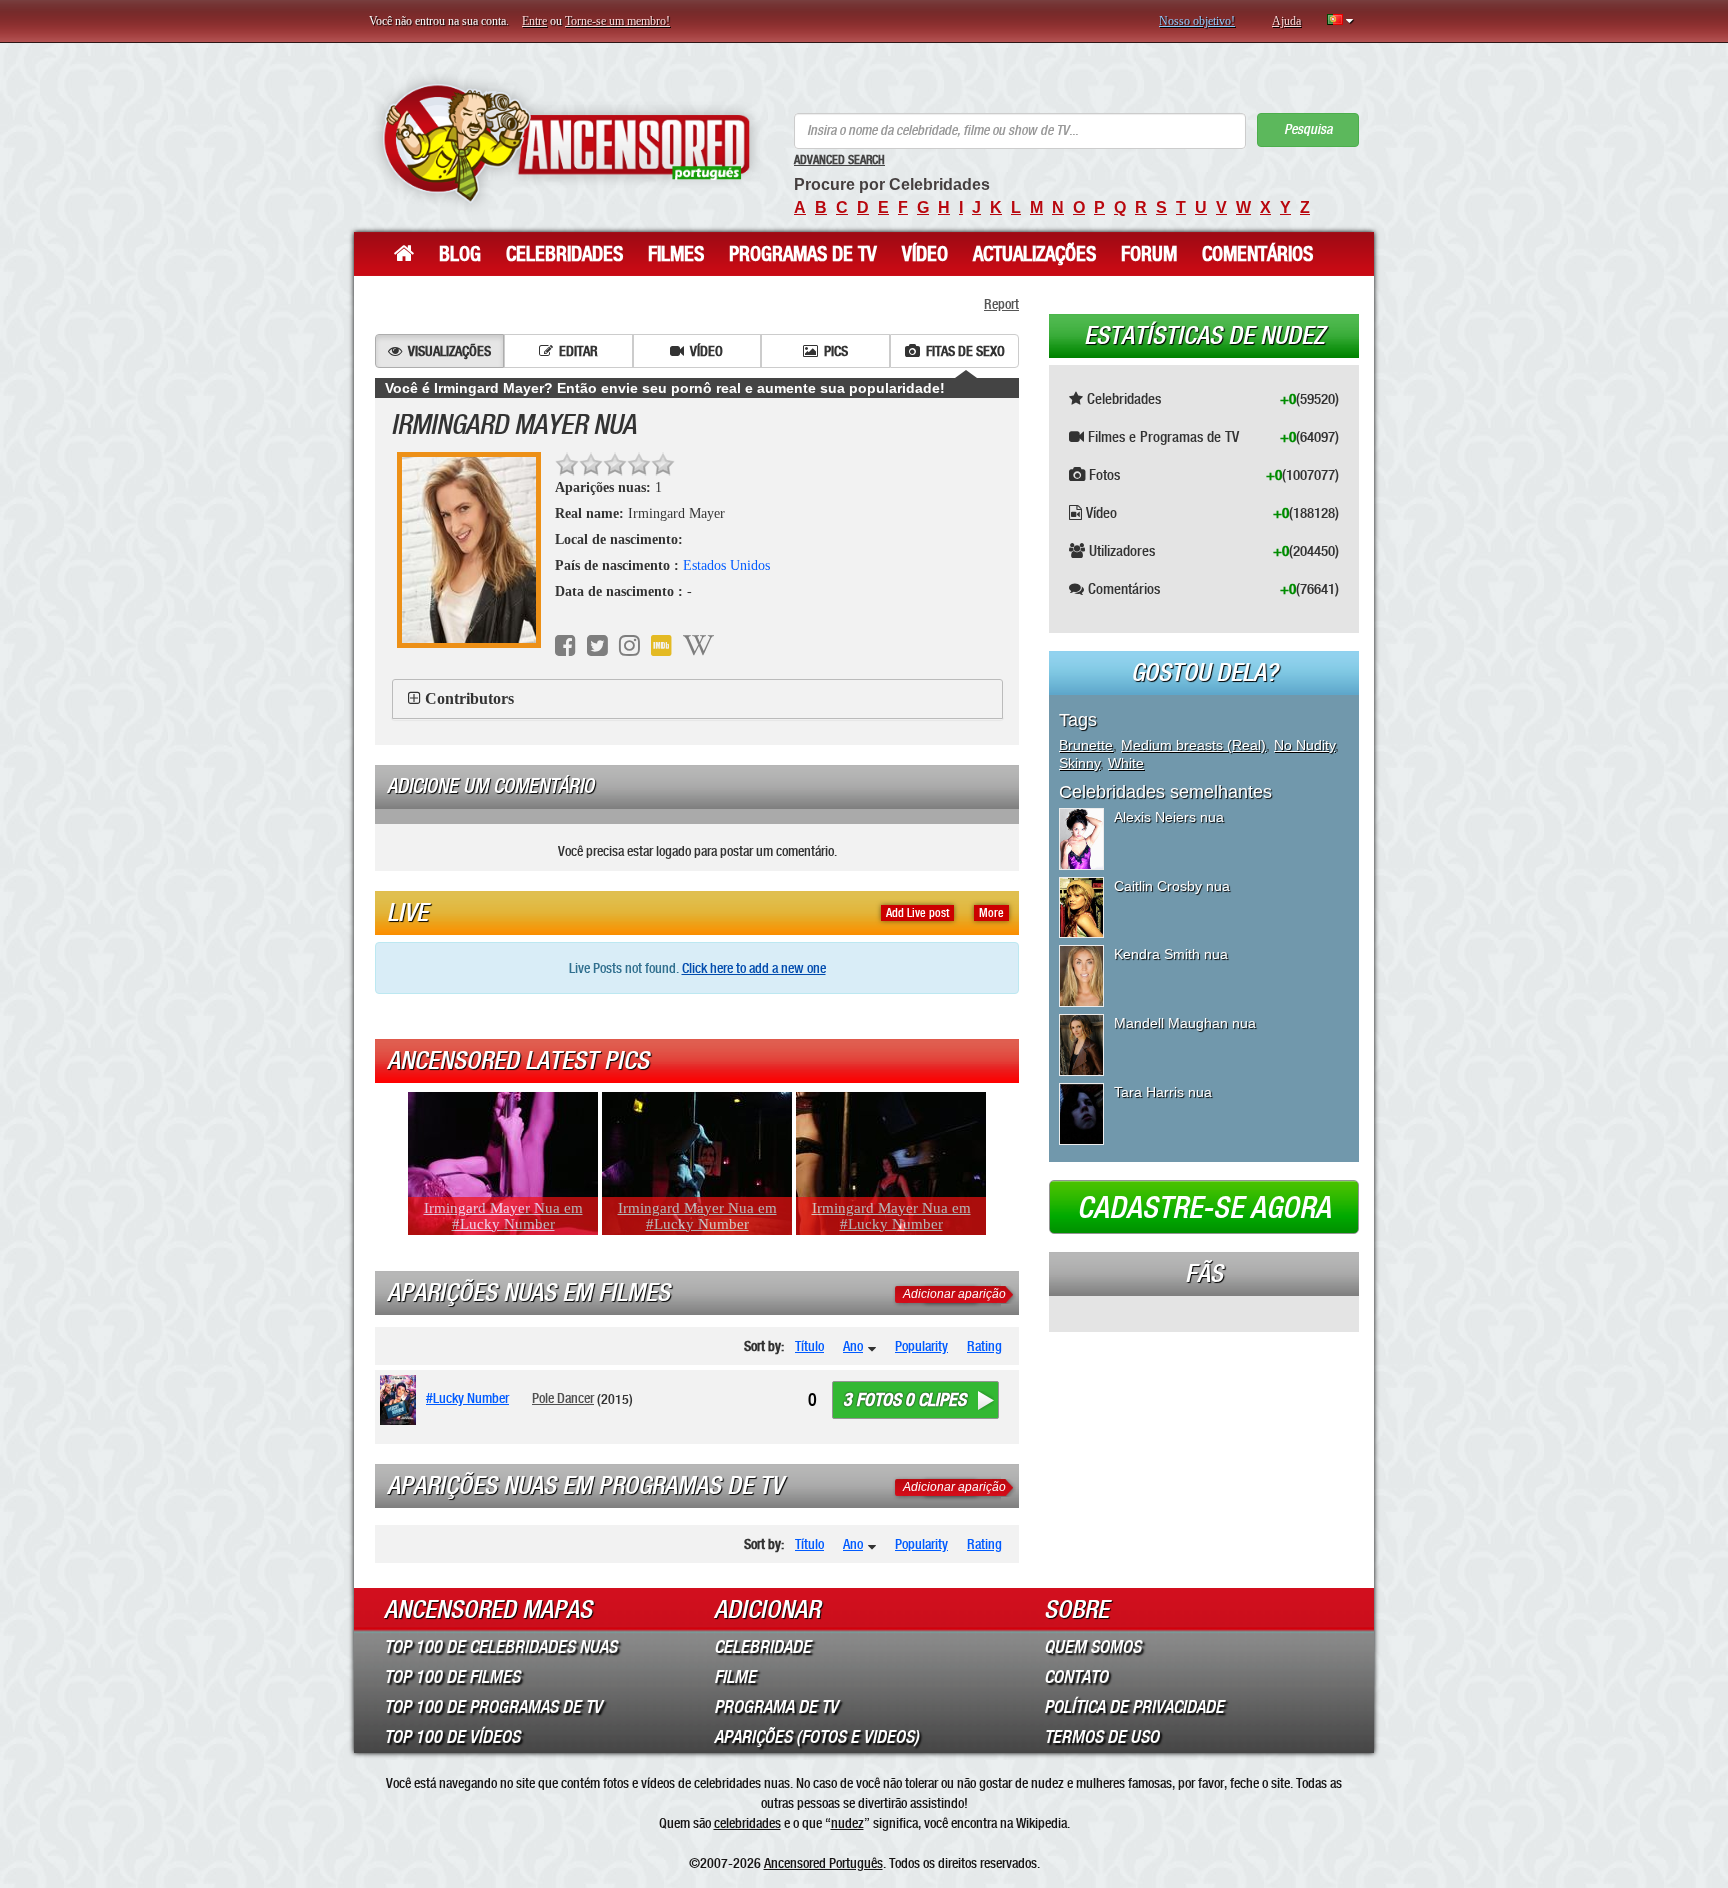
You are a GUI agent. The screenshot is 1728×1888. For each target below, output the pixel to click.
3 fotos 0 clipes (904, 1400)
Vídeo (925, 254)
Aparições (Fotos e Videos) (816, 1737)
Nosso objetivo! (1197, 21)
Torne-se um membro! (617, 21)
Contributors (469, 698)
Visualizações (449, 351)
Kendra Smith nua (1171, 954)
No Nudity (1304, 745)
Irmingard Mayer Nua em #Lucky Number (503, 1216)
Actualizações (1034, 254)
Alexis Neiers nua (1169, 817)
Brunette (1086, 745)
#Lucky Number (467, 1398)
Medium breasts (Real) (1193, 745)
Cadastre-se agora (1204, 1208)
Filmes (676, 254)
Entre (534, 21)
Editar (578, 351)
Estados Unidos (726, 565)
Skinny (1079, 763)
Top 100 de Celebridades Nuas (500, 1647)
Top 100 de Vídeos (452, 1737)
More (991, 913)
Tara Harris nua (1163, 1092)
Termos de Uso (1101, 1737)
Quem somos (1092, 1647)
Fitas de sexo (965, 351)
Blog (460, 254)
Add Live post (917, 913)
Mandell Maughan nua (1185, 1023)
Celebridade (762, 1647)
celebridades (747, 1823)
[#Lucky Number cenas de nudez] (401, 1400)
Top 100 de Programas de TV (493, 1707)
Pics (836, 351)
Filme (735, 1677)
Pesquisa (1308, 129)
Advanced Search (839, 160)
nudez (847, 1823)
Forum (1149, 254)
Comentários (1257, 254)
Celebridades (564, 254)
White (1126, 763)
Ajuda (1286, 21)
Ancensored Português (823, 1863)
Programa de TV (776, 1707)
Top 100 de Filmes (452, 1677)
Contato (1076, 1677)
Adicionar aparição (954, 1294)
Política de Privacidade (1134, 1707)
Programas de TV (803, 254)
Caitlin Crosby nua (1172, 886)
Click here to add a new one (754, 968)
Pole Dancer (563, 1398)
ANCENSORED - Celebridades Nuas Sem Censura (566, 142)
